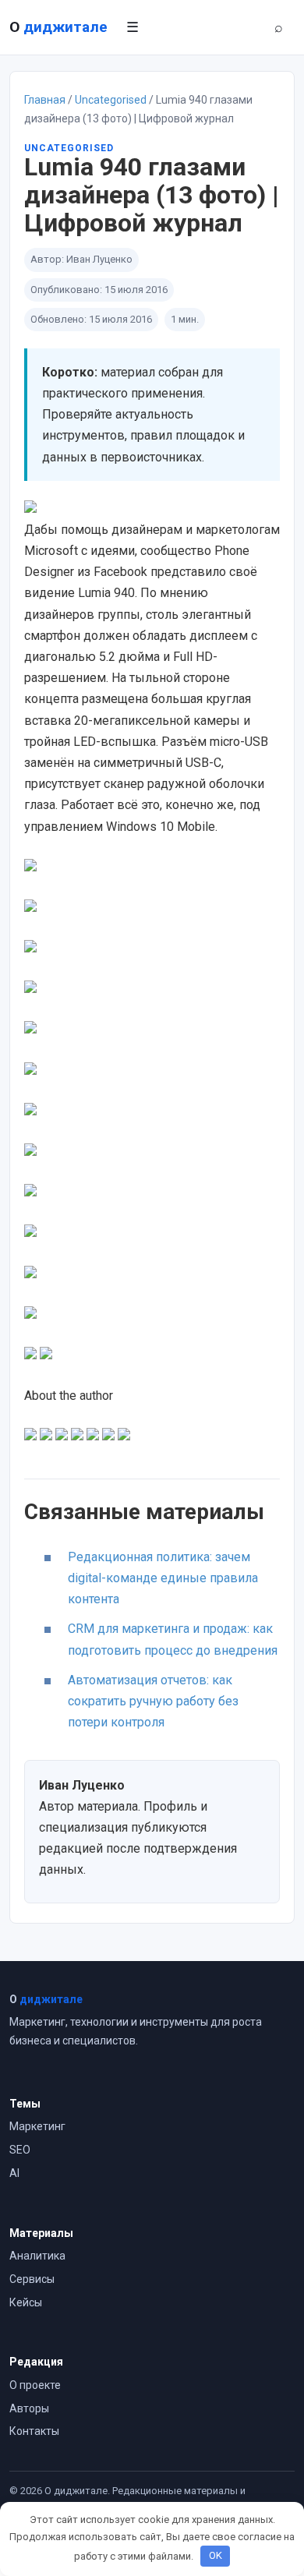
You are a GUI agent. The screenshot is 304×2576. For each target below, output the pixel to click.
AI (14, 2173)
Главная (45, 100)
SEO (20, 2150)
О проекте (35, 2385)
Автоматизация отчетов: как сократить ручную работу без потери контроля (153, 1701)
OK (216, 2555)
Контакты (34, 2431)
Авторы (29, 2408)
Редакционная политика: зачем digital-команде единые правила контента (163, 1578)
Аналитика (37, 2256)
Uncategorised (111, 100)
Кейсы (26, 2302)
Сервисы (32, 2279)
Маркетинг (37, 2126)
